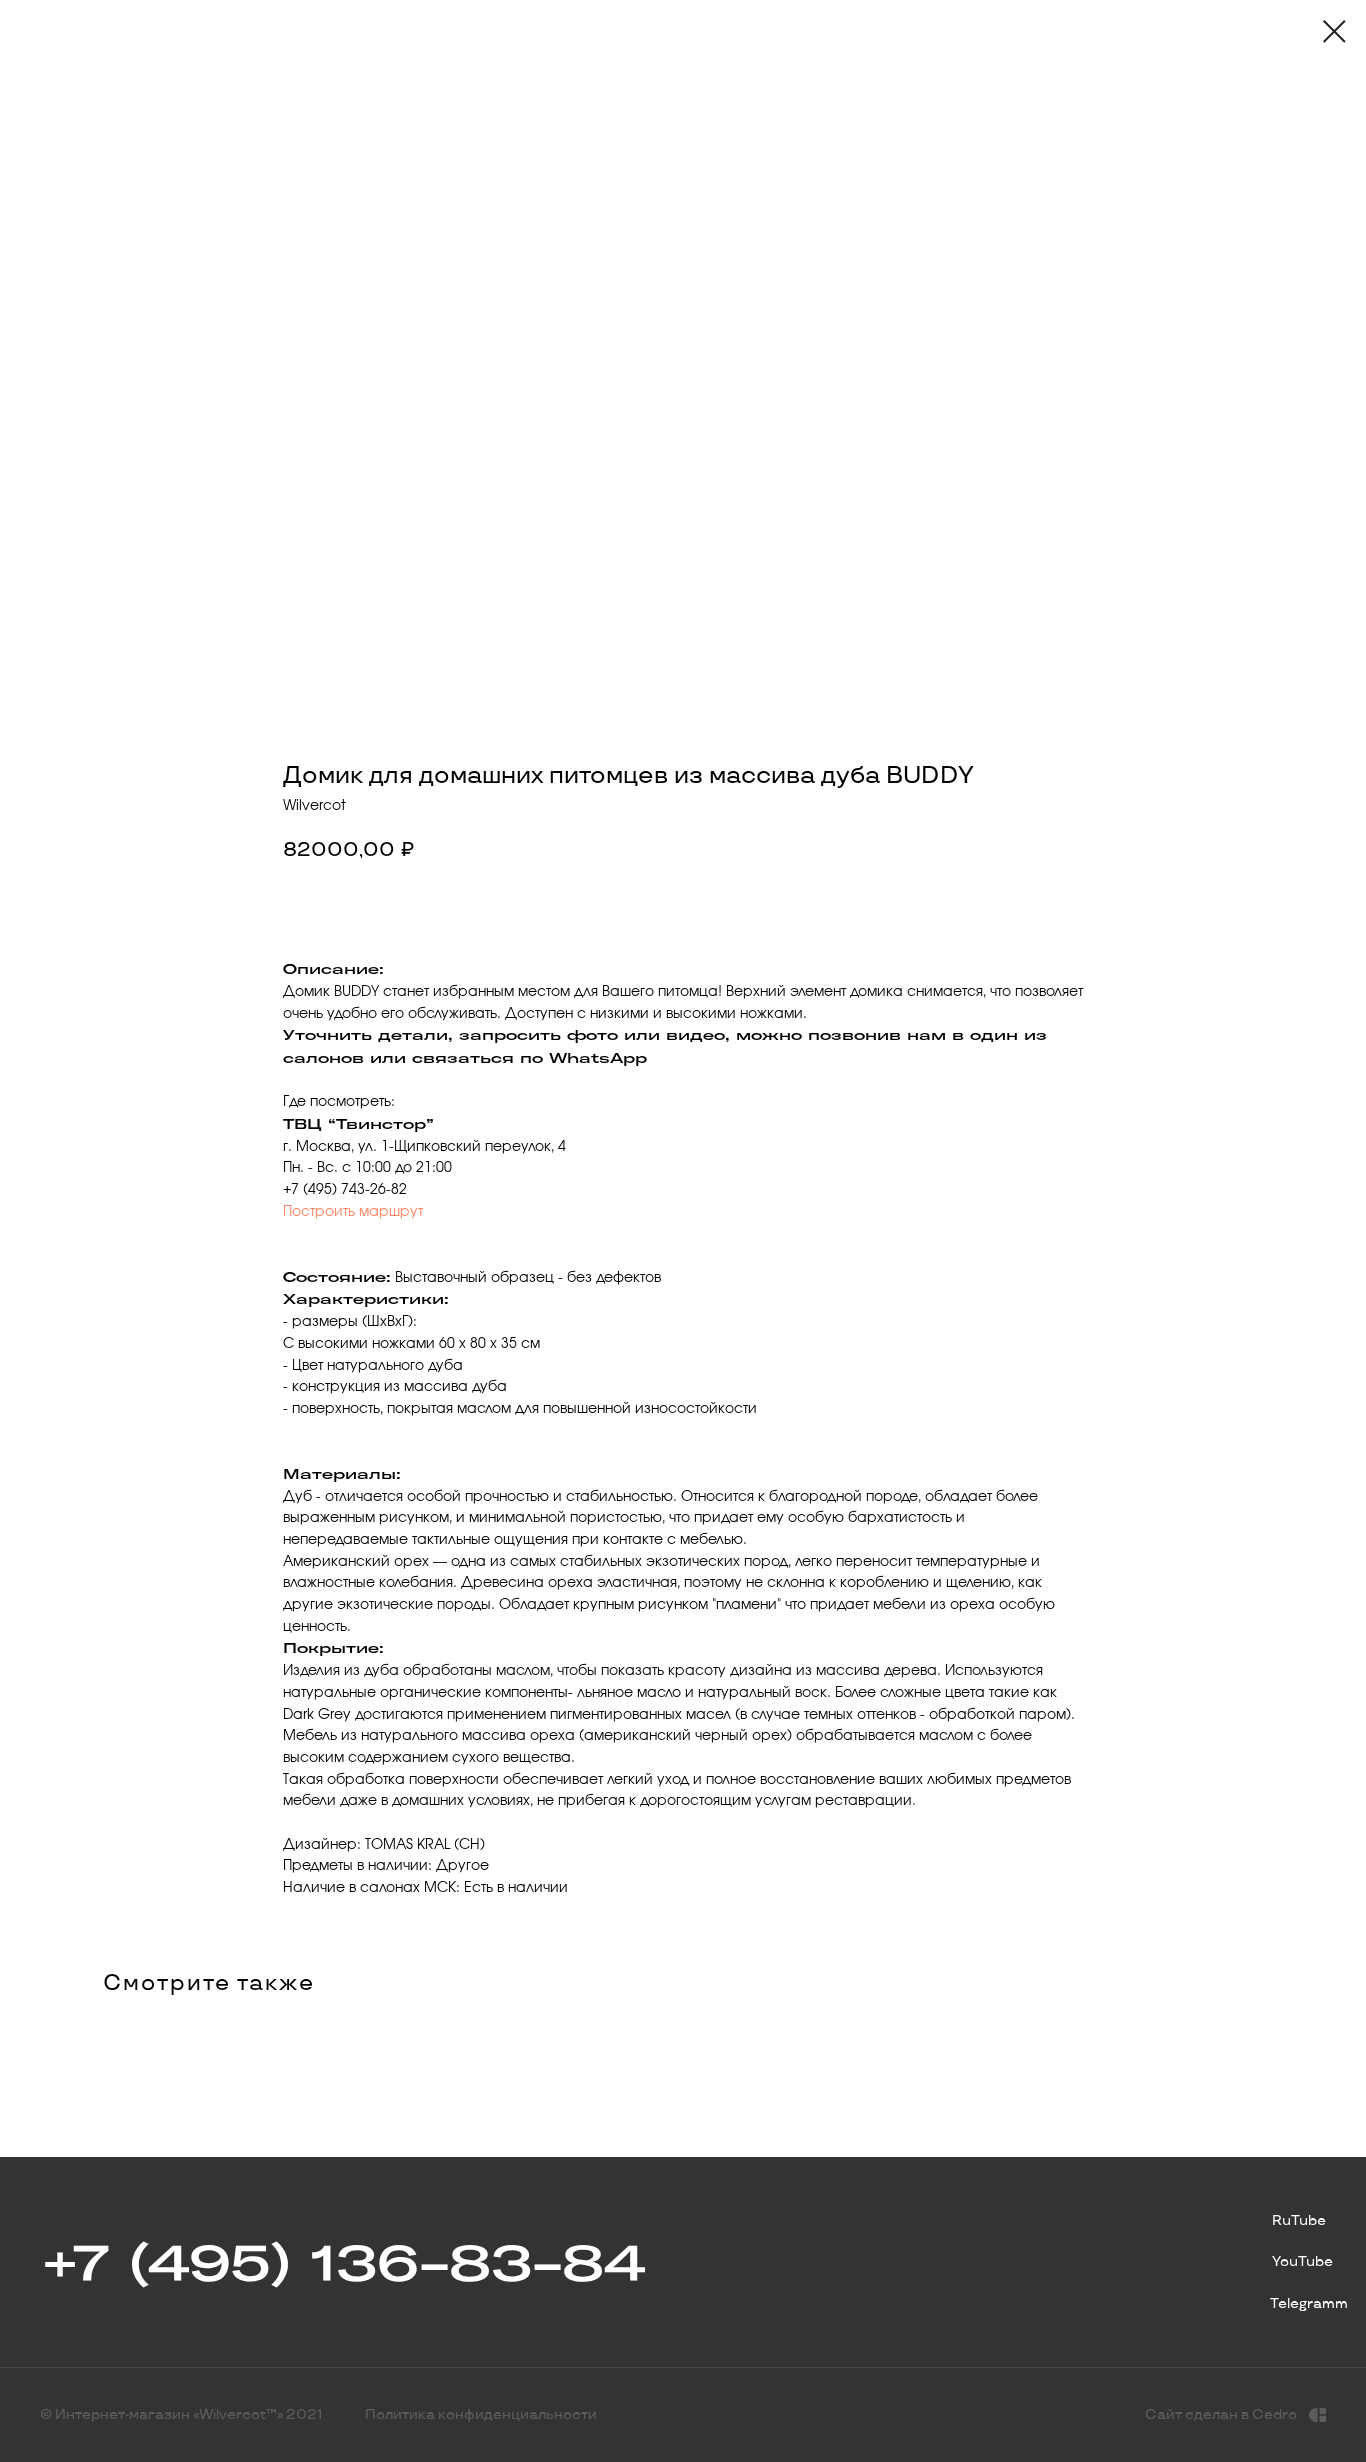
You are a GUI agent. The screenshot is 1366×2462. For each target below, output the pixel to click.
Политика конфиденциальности (481, 2414)
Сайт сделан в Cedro (1221, 2414)
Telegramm (1309, 2303)
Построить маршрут (353, 1212)
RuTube (1299, 2220)
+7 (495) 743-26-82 (345, 1190)
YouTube (1302, 2261)
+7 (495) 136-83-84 (342, 2262)
